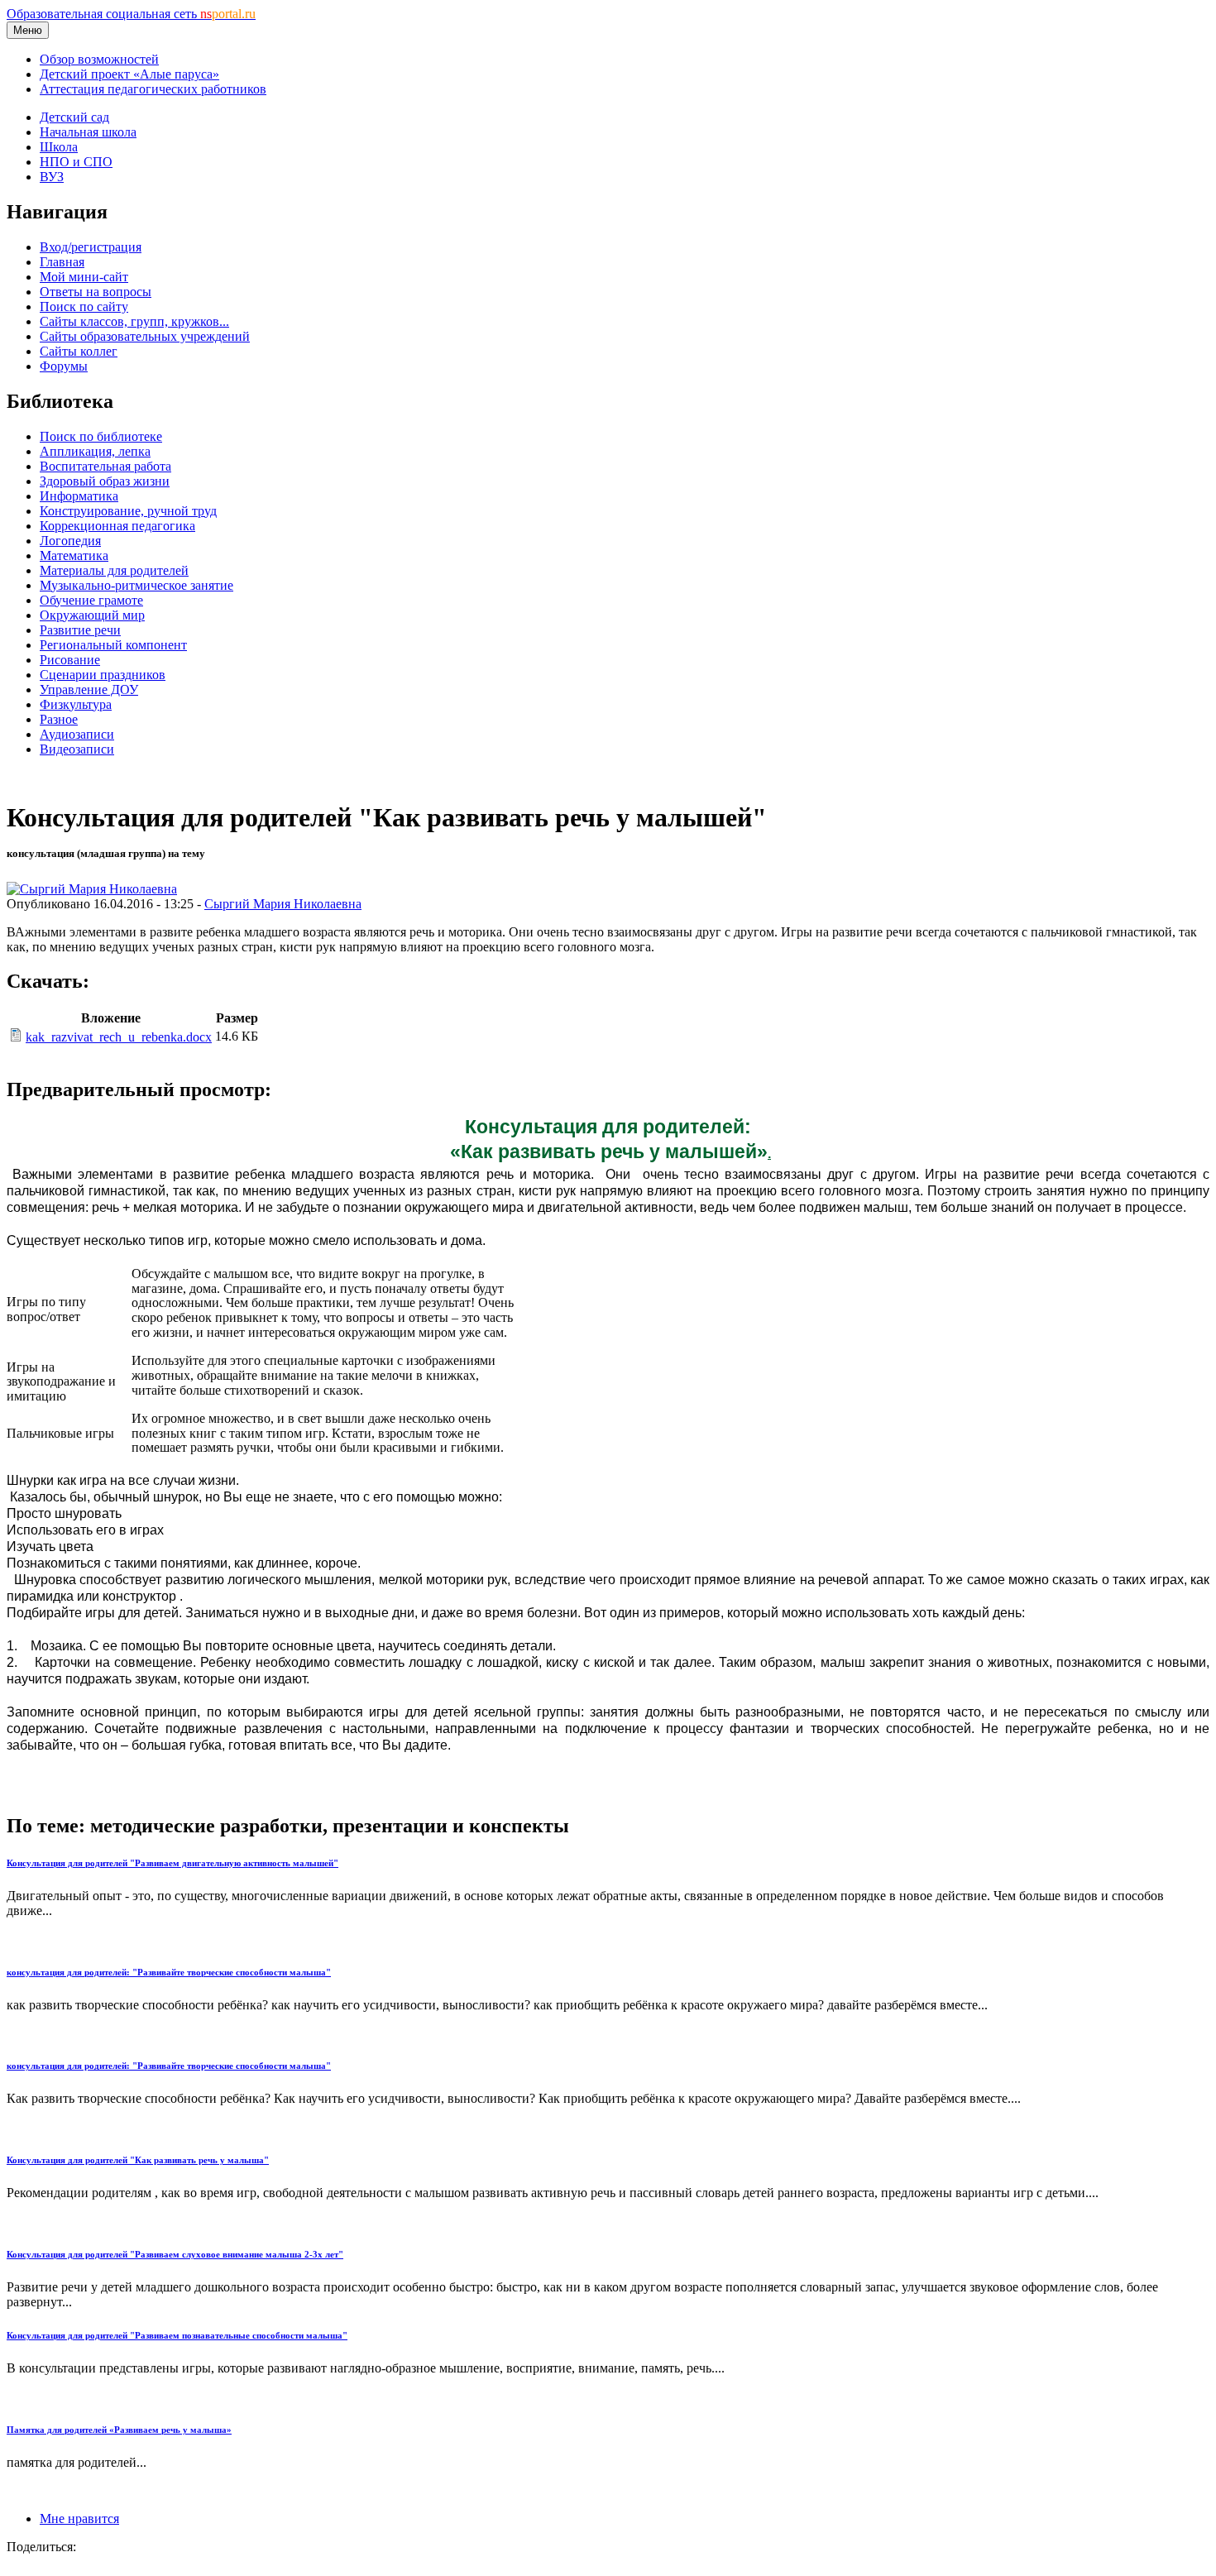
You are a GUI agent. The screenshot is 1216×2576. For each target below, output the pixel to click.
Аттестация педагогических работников (153, 89)
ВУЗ (52, 177)
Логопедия (70, 541)
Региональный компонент (113, 645)
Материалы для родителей (114, 570)
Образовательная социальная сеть (131, 14)
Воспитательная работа (105, 466)
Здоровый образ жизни (105, 481)
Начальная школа (88, 132)
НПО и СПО (76, 162)
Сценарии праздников (103, 675)
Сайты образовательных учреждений (145, 336)
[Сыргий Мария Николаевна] (92, 889)
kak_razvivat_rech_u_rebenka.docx (119, 1037)
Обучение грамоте (91, 600)
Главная (62, 262)
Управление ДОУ (89, 689)
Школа (59, 147)
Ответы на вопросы (96, 292)
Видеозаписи (77, 749)
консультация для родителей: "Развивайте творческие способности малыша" (169, 1972)
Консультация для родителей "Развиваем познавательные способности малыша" (177, 2335)
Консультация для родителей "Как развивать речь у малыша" (138, 2160)
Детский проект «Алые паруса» (129, 74)
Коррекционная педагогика (117, 526)
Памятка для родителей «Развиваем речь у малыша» (119, 2430)
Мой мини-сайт (84, 277)
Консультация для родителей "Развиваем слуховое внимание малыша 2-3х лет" (175, 2254)
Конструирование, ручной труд (128, 511)
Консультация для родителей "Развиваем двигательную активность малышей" (172, 1863)
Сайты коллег (79, 351)
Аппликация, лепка (95, 451)
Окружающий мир (92, 615)
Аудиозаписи (77, 734)
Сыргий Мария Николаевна (283, 904)
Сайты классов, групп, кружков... (134, 321)
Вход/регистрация (91, 247)
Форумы (64, 366)
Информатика (79, 496)
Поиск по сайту (84, 306)
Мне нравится (79, 2519)
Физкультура (76, 704)
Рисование (70, 660)
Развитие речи (80, 630)
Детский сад (74, 117)
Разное (59, 719)
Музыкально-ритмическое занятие (136, 585)
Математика (74, 555)
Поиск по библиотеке (101, 436)
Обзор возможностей (99, 59)
